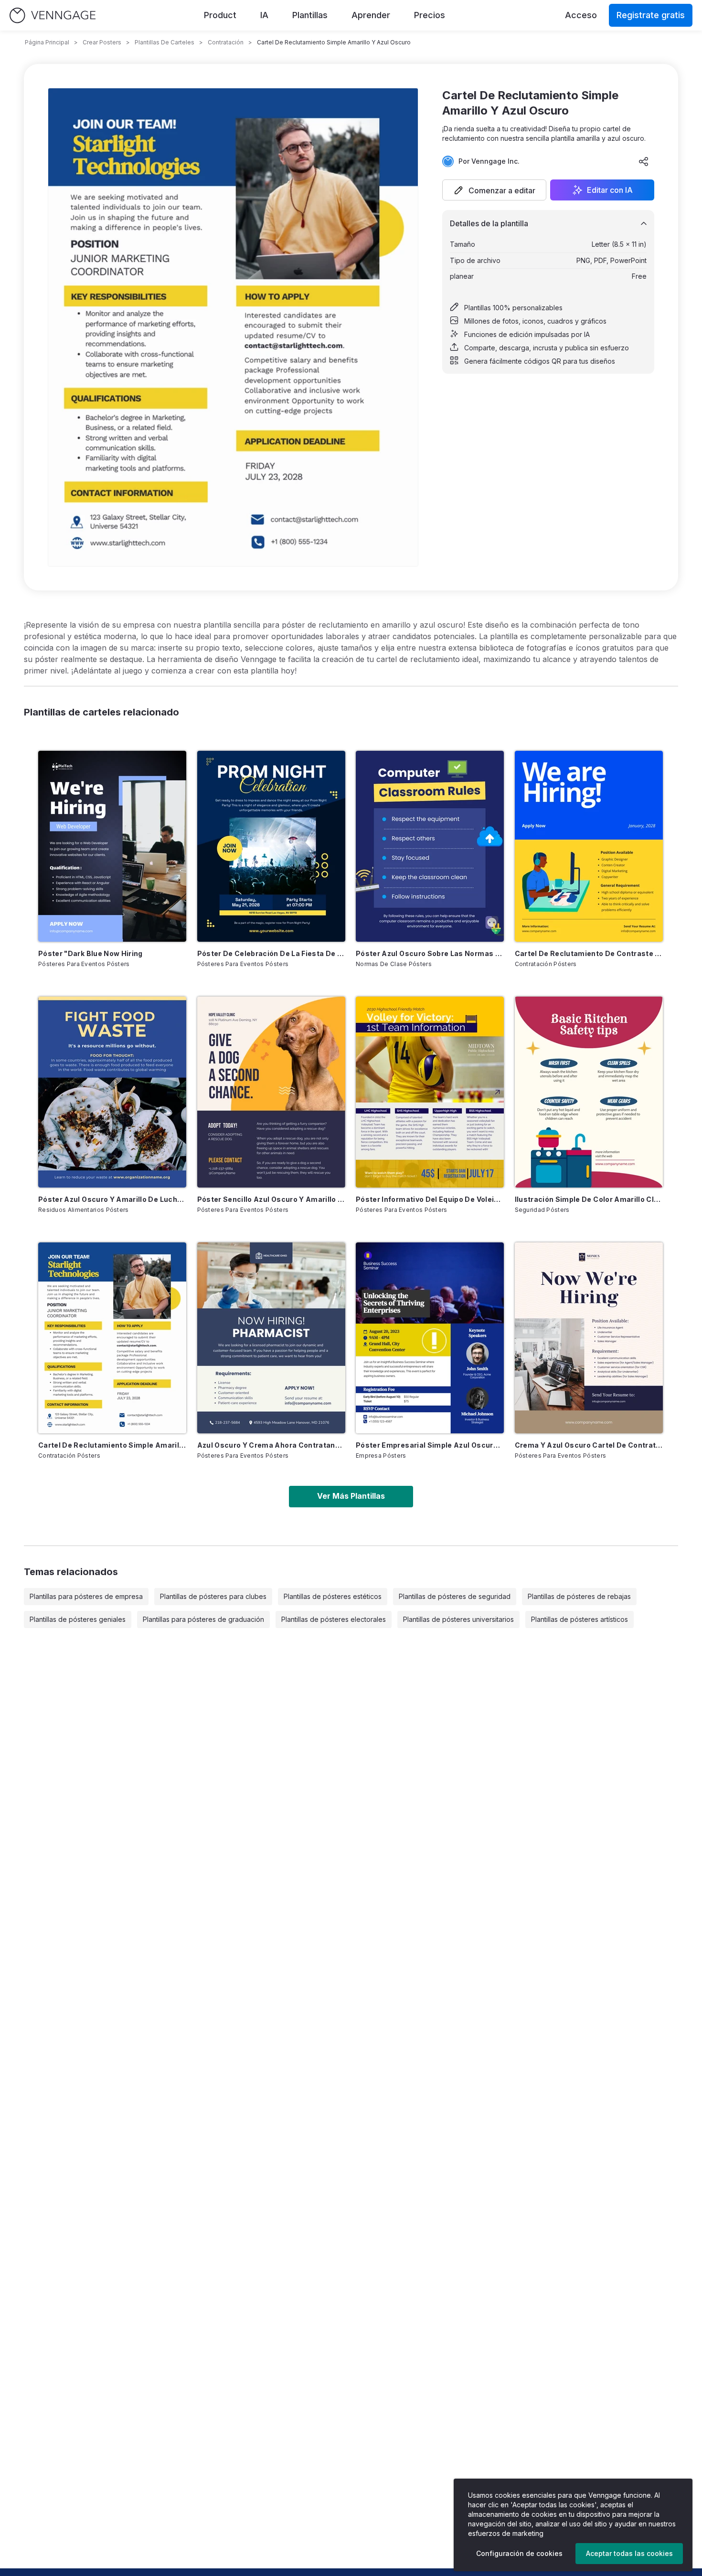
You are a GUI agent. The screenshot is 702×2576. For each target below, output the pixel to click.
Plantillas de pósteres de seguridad (455, 1596)
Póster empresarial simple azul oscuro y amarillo (430, 1445)
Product (220, 15)
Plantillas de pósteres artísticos (580, 1619)
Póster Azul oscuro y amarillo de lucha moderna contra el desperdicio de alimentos (112, 1199)
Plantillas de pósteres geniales (78, 1619)
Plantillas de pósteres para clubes (213, 1596)
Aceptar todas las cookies (629, 2553)
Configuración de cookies (519, 2553)
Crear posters (102, 42)
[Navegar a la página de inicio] (53, 16)
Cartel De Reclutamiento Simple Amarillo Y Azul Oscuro (112, 1445)
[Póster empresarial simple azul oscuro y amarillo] (430, 1338)
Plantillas (310, 15)
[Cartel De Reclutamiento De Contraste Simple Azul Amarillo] (589, 846)
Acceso (581, 15)
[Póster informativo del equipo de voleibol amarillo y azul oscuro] (430, 1092)
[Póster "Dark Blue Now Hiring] (112, 846)
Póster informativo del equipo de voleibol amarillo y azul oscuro (430, 1199)
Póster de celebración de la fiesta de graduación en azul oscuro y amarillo (271, 953)
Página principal (47, 42)
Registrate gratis (651, 15)
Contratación (226, 42)
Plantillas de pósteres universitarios (458, 1619)
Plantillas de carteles (165, 42)
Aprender (371, 15)
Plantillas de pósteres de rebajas (579, 1596)
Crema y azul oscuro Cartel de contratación (589, 1445)
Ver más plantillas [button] (351, 1496)
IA (264, 15)
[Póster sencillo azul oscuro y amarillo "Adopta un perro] (271, 1092)
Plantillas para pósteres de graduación (203, 1619)
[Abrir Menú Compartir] (644, 161)
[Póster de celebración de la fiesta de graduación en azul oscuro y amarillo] (271, 846)
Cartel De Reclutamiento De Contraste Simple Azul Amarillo (589, 953)
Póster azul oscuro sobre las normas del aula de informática (430, 953)
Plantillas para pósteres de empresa (86, 1596)
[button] (494, 190)
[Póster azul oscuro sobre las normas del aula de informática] (430, 846)
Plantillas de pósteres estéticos (333, 1596)
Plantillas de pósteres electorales (334, 1619)
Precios (430, 15)
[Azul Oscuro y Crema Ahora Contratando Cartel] (271, 1338)
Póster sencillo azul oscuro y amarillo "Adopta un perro (271, 1199)
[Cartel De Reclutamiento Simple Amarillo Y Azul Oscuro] (112, 1338)
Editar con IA (610, 190)
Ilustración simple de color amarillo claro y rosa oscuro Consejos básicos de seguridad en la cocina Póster (589, 1199)
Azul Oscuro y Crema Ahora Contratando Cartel (271, 1445)
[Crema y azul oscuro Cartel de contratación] (589, 1338)
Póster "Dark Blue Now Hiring (90, 953)
